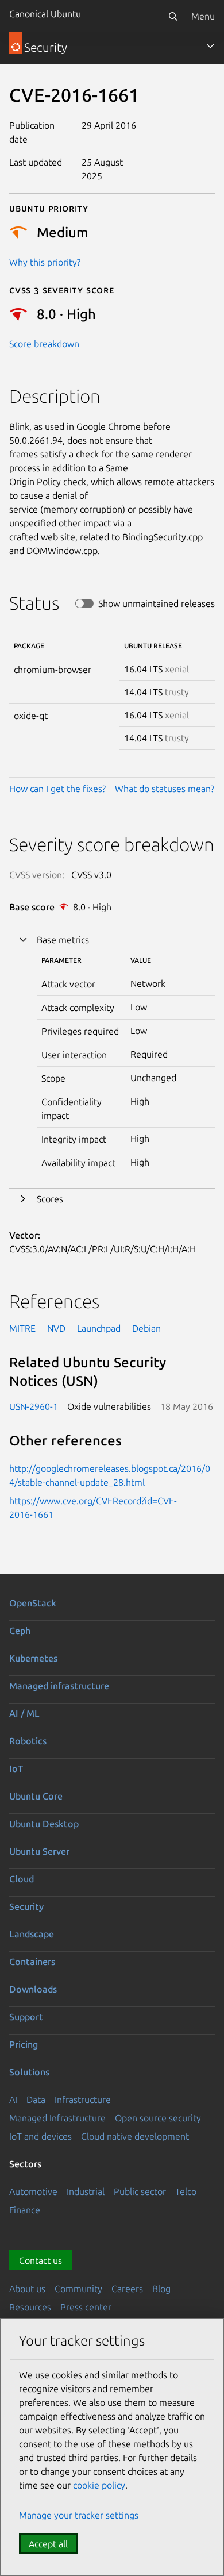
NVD (56, 1328)
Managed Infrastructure (57, 2118)
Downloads (33, 1989)
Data (36, 2100)
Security (26, 1906)
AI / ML (24, 1713)
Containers (32, 1962)
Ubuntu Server (39, 1851)
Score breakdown (44, 344)
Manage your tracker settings (79, 2515)
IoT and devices (40, 2136)
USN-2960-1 (34, 1406)
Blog (161, 2289)
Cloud (22, 1879)
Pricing (24, 2044)
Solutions (29, 2072)
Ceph (20, 1631)
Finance (25, 2210)
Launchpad (99, 1328)
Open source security (158, 2118)
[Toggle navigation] (210, 46)
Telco (186, 2191)
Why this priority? (45, 262)
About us (27, 2289)
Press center (86, 2307)
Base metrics (63, 940)
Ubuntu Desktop (44, 1824)
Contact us (40, 2260)
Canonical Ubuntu (45, 14)
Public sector (140, 2191)
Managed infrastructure (59, 1686)
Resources (30, 2307)
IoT (16, 1768)
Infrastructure (83, 2100)
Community (78, 2289)
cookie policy (99, 2485)
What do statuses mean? (165, 789)
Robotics (28, 1741)
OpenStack (33, 1603)
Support (26, 2017)
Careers (127, 2289)
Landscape (32, 1934)
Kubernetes (33, 1658)
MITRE (22, 1328)
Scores (50, 1199)
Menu (203, 16)
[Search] (173, 16)
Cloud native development (135, 2136)
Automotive (33, 2191)
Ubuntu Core (36, 1796)
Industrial (86, 2191)
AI (13, 2100)
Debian (146, 1328)
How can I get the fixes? (57, 789)
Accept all (48, 2544)
